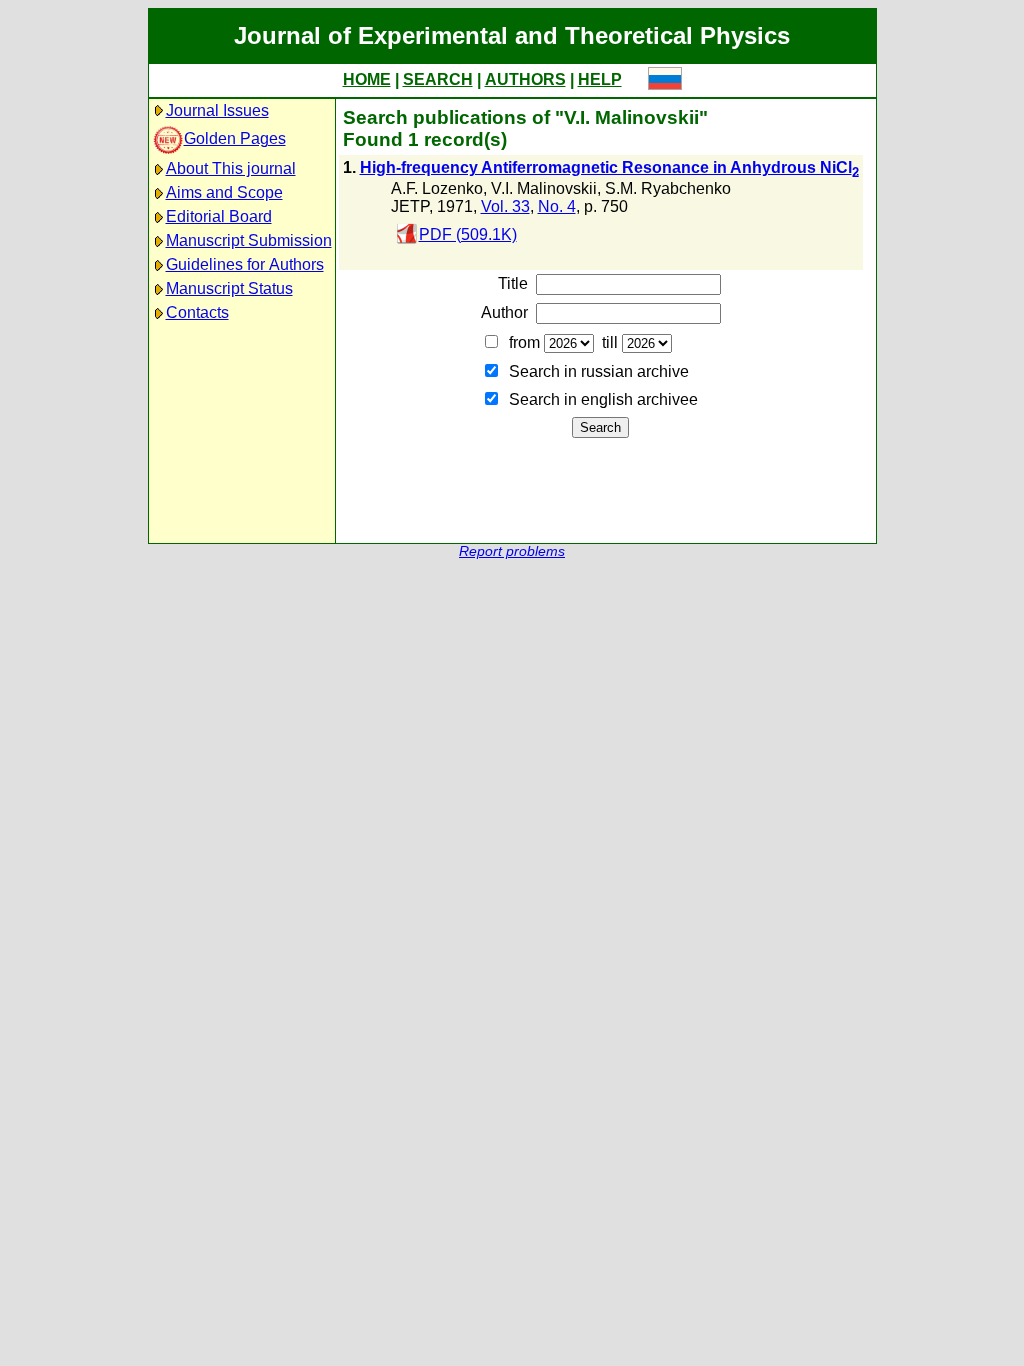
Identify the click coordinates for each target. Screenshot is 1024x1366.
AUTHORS (525, 79)
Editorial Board (219, 216)
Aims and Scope (224, 192)
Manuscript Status (229, 288)
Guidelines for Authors (245, 264)
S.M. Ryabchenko (668, 188)
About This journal (231, 168)
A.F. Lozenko (437, 188)
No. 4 (557, 206)
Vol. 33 (505, 206)
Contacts (197, 312)
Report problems (512, 551)
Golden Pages (235, 138)
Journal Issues (217, 110)
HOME (367, 79)
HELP (600, 79)
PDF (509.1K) (468, 234)
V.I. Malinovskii (544, 188)
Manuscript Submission (249, 240)
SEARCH (438, 79)
